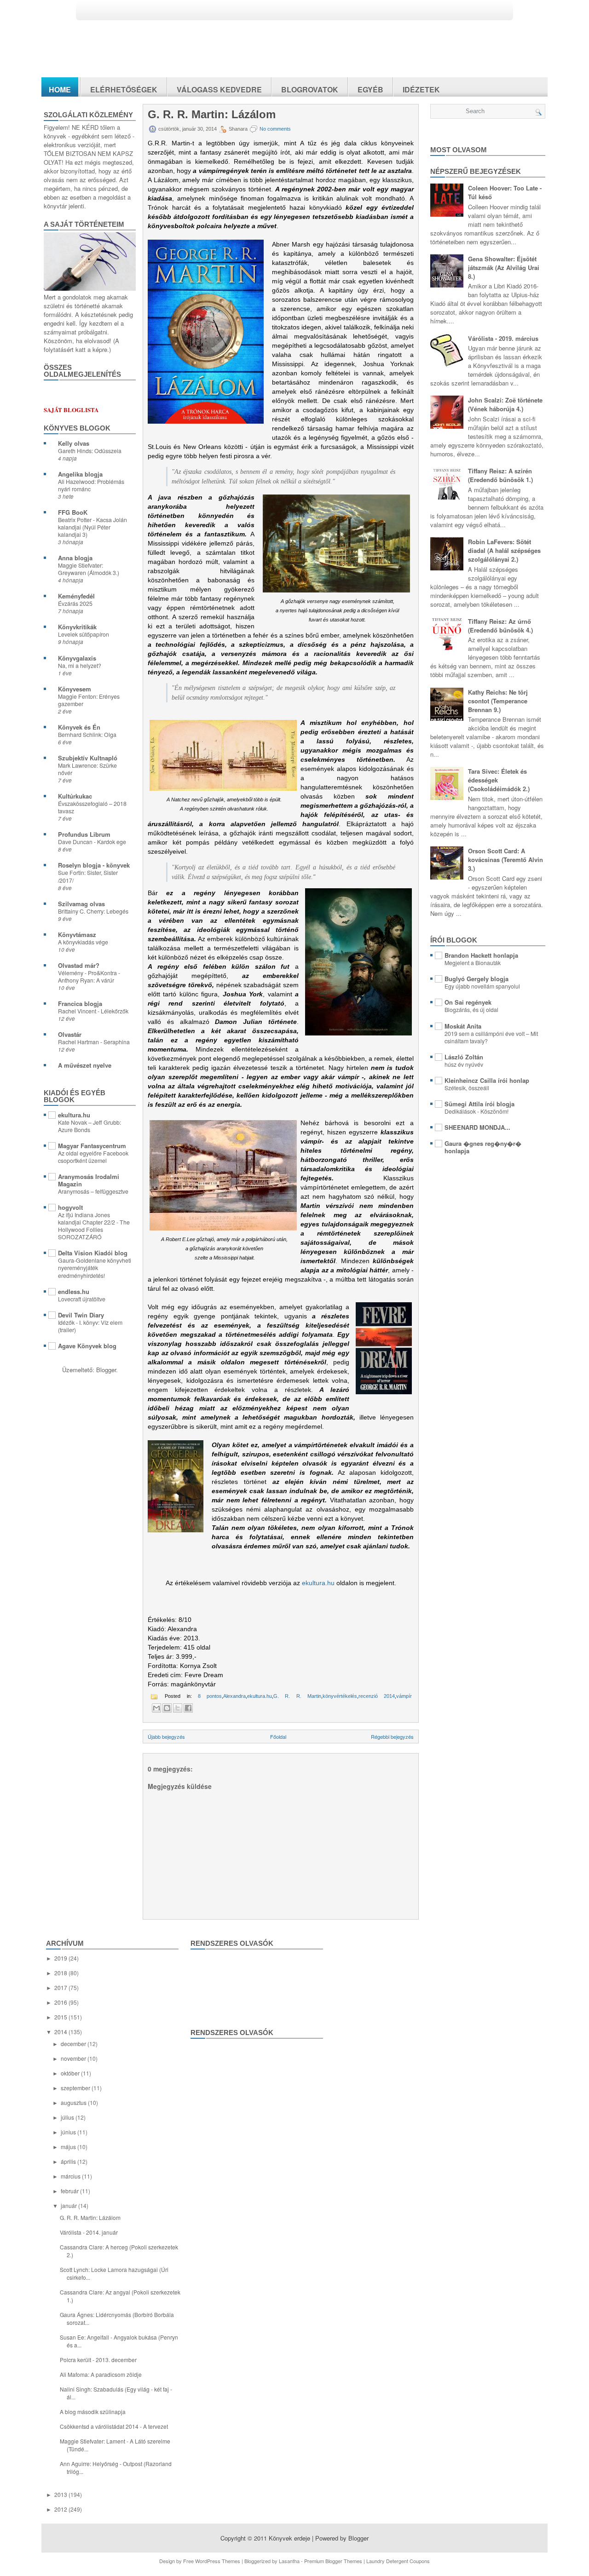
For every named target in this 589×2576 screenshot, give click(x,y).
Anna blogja (75, 558)
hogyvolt (70, 1207)
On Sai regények (468, 1002)
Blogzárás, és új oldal (471, 1010)
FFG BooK (73, 512)
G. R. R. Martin (297, 1696)
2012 (61, 2509)
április (69, 2161)
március (71, 2176)
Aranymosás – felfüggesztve (93, 1191)
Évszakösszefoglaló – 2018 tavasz (92, 807)
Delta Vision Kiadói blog (93, 1253)
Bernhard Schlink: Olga (87, 735)
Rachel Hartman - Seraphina (94, 1042)
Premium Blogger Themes (333, 2561)
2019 (61, 1958)
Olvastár (70, 1034)
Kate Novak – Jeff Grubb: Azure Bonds (90, 1126)
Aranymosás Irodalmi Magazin (89, 1180)
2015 (61, 2017)
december (74, 2044)
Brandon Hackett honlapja (481, 955)
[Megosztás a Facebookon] (188, 1708)
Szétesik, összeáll (467, 1088)
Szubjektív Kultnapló (88, 758)
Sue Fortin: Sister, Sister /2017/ (88, 876)
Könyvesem (75, 689)
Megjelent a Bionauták (473, 963)
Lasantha (289, 2561)
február (70, 2191)
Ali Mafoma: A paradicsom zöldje (101, 2374)
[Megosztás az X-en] (178, 1708)
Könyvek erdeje (289, 2538)
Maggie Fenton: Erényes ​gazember (90, 700)
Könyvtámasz (77, 934)
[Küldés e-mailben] (156, 1708)
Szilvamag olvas (81, 904)
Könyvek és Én (79, 727)
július (68, 2117)
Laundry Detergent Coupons (398, 2561)
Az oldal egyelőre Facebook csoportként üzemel (93, 1157)
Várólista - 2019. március (503, 338)
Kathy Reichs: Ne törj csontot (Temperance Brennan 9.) (498, 701)
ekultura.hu (74, 1115)
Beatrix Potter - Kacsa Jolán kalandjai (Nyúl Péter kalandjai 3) (92, 527)
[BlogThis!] (167, 1708)
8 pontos (210, 1696)
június (69, 2132)
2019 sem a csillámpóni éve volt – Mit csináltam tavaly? (491, 1037)
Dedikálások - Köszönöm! (476, 1111)
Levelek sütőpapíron (84, 634)
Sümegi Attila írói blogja (479, 1104)
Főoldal (278, 1736)
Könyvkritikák (77, 627)
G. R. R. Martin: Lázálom (212, 115)
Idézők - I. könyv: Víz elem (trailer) (90, 1326)
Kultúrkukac (75, 796)
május (69, 2147)
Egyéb (370, 89)
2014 (61, 2032)
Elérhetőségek (124, 89)
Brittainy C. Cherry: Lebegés (93, 911)
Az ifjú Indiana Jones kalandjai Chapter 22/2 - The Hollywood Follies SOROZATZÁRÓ (94, 1226)
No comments (275, 129)
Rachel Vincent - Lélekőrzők (93, 1011)
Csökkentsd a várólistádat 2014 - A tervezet (114, 2426)
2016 (61, 2002)
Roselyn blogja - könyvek (94, 865)
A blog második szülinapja (93, 2412)
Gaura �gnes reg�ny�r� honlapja (483, 1147)
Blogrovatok (310, 89)
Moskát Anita (463, 1026)
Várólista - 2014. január (89, 2232)
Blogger (106, 1370)
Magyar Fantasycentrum (92, 1146)
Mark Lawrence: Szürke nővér (87, 769)
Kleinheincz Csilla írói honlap (487, 1080)
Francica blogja (80, 1003)
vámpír (404, 1696)
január (69, 2205)
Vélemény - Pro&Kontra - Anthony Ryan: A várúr (89, 977)
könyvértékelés (340, 1696)
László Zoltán (464, 1057)
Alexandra (234, 1696)
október (71, 2073)
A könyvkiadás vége (83, 942)
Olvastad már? (79, 965)
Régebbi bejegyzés (392, 1736)
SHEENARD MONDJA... (477, 1127)
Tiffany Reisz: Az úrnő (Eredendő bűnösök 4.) (500, 626)
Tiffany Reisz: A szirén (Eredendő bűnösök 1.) (500, 475)
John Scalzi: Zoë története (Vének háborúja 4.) (505, 404)
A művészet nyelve (85, 1065)
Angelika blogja (80, 474)
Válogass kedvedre (219, 89)
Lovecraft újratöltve (82, 1299)
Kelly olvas (74, 443)
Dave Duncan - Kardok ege (92, 842)
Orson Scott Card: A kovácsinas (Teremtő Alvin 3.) (505, 860)
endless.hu (74, 1291)
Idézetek (421, 89)
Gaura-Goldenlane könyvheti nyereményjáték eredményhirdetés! (95, 1268)
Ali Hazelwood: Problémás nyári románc (91, 485)
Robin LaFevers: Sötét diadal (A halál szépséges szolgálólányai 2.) (504, 550)
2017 (61, 1987)
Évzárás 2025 (75, 604)
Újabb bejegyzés (166, 1736)
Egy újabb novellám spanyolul (482, 986)
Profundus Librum (84, 834)
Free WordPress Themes (212, 2561)
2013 (61, 2494)
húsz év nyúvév (464, 1064)
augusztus (74, 2102)
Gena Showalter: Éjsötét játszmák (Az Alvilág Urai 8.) (504, 267)
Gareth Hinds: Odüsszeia (90, 451)
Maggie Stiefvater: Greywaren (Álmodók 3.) (89, 569)
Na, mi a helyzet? (80, 666)
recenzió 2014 (377, 1696)
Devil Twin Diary (81, 1315)
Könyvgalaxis (77, 658)
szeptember (76, 2088)
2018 (61, 1973)
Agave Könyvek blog (87, 1346)
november (74, 2058)
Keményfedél (76, 596)
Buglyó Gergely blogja (476, 979)
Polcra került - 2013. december (98, 2360)
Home (60, 89)
